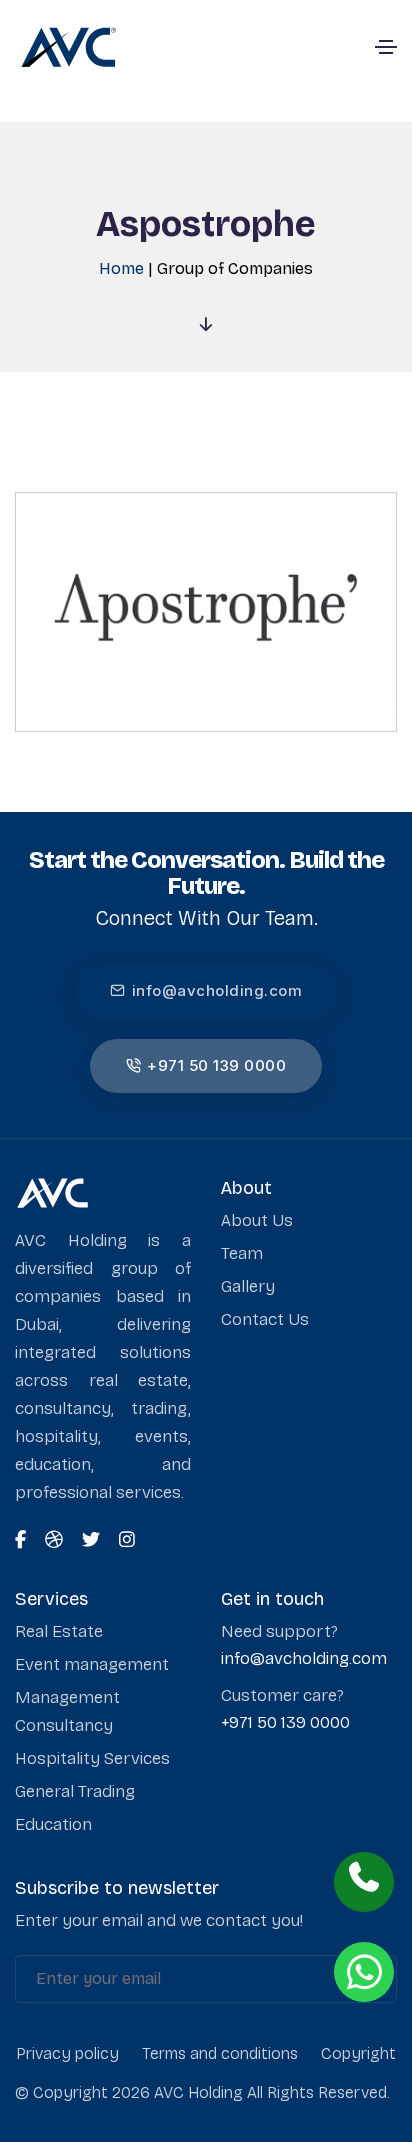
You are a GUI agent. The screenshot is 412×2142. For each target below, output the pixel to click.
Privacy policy (67, 2053)
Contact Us (265, 1319)
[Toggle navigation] (386, 47)
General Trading (75, 1791)
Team (242, 1253)
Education (53, 1824)
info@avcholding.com (217, 990)
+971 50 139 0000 (216, 1065)
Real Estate (59, 1631)
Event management (92, 1664)
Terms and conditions (220, 2053)
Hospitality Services (92, 1758)
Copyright (358, 2053)
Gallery (248, 1286)
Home (121, 268)
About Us (257, 1220)
